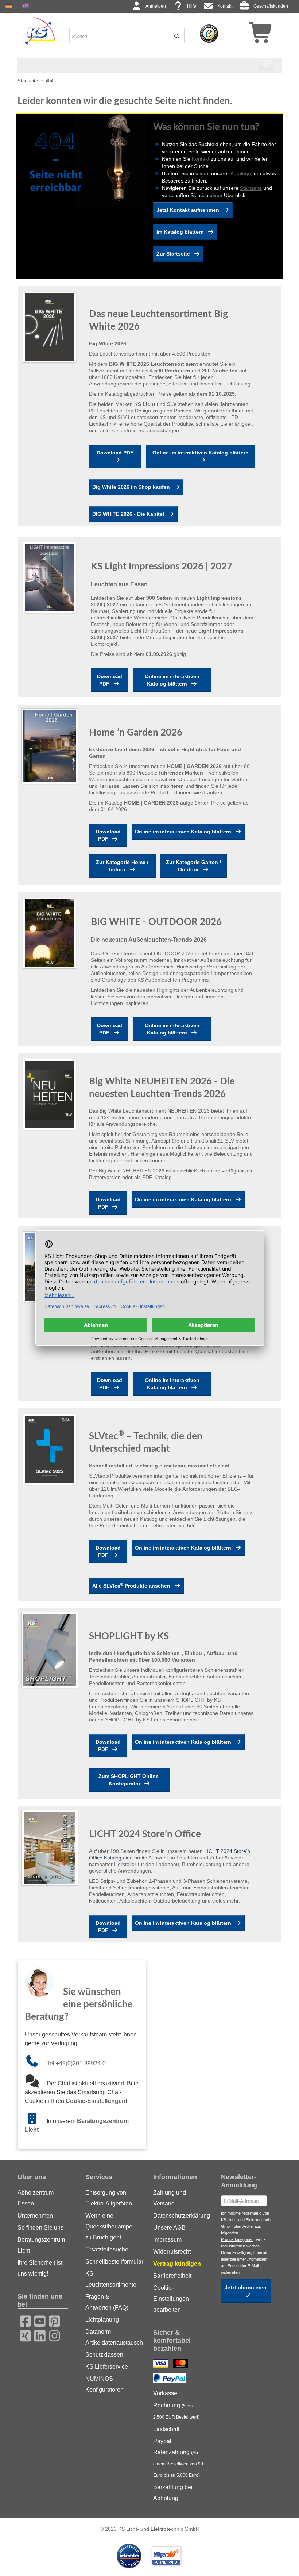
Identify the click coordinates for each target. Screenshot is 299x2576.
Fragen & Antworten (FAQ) (107, 2302)
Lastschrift (166, 2429)
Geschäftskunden (271, 6)
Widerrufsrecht (172, 2252)
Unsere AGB (169, 2228)
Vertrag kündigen (177, 2264)
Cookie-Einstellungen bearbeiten (171, 2299)
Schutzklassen (104, 2355)
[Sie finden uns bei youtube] (38, 2320)
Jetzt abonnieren (246, 2287)
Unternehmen (35, 2216)
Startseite (28, 81)
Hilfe (192, 6)
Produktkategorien (237, 2239)
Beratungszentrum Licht (41, 2245)
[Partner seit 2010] (130, 2556)
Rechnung (176, 2411)
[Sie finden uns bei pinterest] (52, 2320)
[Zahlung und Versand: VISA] (161, 2364)
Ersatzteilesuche (107, 2249)
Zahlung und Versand (170, 2198)
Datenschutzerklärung (178, 2216)
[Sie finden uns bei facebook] (23, 2320)
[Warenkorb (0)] (248, 35)
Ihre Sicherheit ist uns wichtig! (40, 2268)
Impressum (167, 2240)
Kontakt (225, 6)
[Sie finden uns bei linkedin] (38, 2335)
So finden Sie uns (40, 2228)
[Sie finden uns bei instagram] (52, 2335)
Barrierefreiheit (172, 2276)
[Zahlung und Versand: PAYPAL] (170, 2379)
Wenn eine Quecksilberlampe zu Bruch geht (109, 2226)
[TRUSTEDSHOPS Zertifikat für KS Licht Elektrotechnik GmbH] (209, 33)
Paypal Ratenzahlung (178, 2458)
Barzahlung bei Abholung (173, 2493)
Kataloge (241, 173)
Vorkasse (165, 2393)
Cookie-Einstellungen (96, 2101)
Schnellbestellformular (110, 2262)
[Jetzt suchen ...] (174, 36)
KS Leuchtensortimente (110, 2279)
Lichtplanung (102, 2320)
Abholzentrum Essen (36, 2198)
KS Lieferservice (107, 2367)
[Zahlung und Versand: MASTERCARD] (181, 2364)
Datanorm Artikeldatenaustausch (110, 2337)
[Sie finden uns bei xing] (23, 2335)
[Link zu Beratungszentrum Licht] (36, 2121)
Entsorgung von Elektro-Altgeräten (109, 2198)
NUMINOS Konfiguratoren (104, 2384)
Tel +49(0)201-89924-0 (76, 2063)
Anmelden (156, 6)
